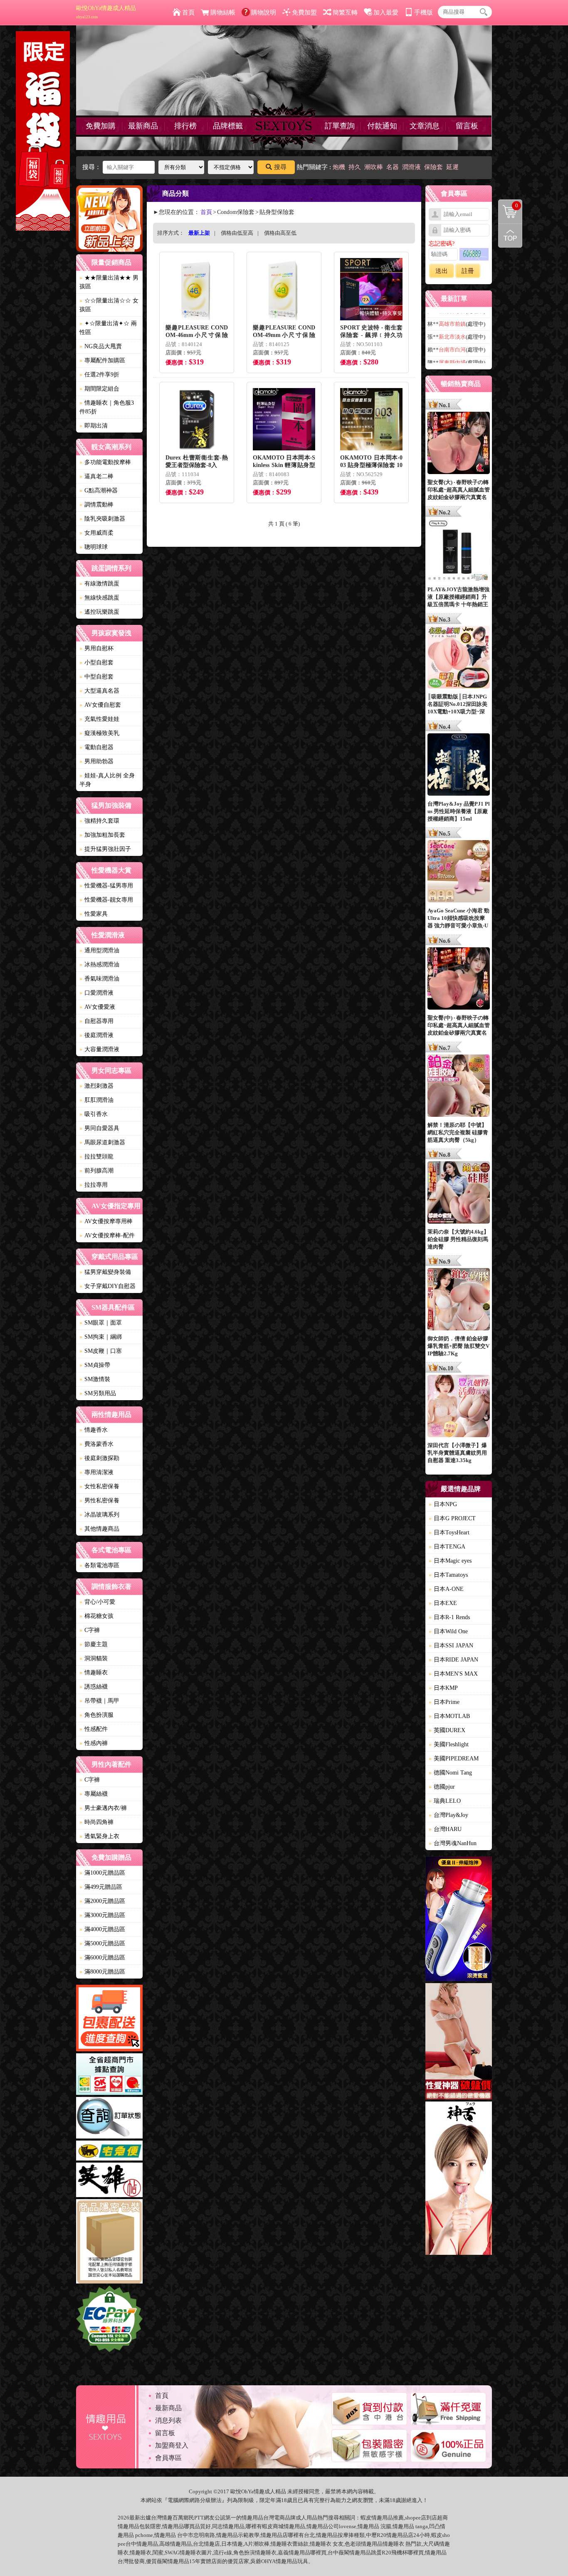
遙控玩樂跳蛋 (99, 612)
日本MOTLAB (449, 1716)
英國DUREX (447, 1730)
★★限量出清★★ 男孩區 (109, 282)
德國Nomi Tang (450, 1773)
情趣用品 (382, 2518)
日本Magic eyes (450, 1561)
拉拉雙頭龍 (96, 1156)
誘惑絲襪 (94, 1687)
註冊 (468, 271)
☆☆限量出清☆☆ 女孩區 (109, 305)
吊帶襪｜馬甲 (99, 1701)
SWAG (172, 2553)
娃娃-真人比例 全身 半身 (107, 780)
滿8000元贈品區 (102, 1972)
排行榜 (185, 126)
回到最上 (510, 236)
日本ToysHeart (449, 1533)
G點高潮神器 (99, 490)
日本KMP (443, 1688)
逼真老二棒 (96, 476)
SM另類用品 (98, 1393)
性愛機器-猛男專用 (106, 886)
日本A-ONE (446, 1589)
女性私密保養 (99, 1486)
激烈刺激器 (96, 1086)
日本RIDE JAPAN (453, 1660)
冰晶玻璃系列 (99, 1515)
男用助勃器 (96, 761)
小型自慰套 (96, 662)
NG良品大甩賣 (101, 346)
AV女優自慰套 (100, 705)
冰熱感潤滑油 (99, 965)
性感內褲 (94, 1743)
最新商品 (143, 126)
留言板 (467, 126)
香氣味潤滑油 (99, 979)
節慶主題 (94, 1644)
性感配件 (94, 1729)
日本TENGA (447, 1547)
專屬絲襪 (94, 1794)
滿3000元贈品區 (102, 1915)
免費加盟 (304, 12)
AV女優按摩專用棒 (106, 1221)
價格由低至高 (237, 233)
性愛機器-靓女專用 (106, 900)
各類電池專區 (99, 1565)
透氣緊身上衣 (99, 1836)
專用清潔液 (96, 1472)
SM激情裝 (95, 1379)
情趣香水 (94, 1430)
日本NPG (443, 1504)
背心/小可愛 (97, 1602)
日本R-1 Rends (449, 1617)
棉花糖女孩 (96, 1616)
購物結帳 (223, 12)
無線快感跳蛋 (99, 598)
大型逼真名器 (99, 691)
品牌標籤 (228, 126)
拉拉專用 (94, 1185)
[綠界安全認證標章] (109, 2320)
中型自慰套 (96, 677)
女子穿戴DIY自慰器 (107, 1286)
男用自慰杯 (96, 648)
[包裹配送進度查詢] (109, 2019)
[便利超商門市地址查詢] (109, 2075)
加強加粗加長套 (102, 835)
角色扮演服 (96, 1715)
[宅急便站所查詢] (109, 2152)
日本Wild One (448, 1631)
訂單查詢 (340, 126)
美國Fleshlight (449, 1744)
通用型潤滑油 (99, 950)
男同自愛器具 (99, 1128)
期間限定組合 (99, 389)
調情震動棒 (96, 505)
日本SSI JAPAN (451, 1646)
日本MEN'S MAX (453, 1674)
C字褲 (90, 1630)
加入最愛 (386, 12)
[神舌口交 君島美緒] (459, 2179)
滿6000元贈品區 (102, 1958)
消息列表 (168, 2420)
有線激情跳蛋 (99, 584)
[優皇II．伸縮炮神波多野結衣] (459, 1920)
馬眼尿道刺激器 (102, 1142)
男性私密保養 (99, 1501)
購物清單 (508, 205)
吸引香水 (94, 1114)
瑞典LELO (445, 1801)
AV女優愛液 (97, 1007)
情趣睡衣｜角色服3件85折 (107, 407)
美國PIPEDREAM (454, 1759)
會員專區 (168, 2458)
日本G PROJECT (452, 1518)
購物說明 (264, 12)
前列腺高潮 (96, 1171)
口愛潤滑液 (96, 993)
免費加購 (101, 126)
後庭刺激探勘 (99, 1458)
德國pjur (442, 1787)
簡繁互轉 (345, 12)
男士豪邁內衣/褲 (103, 1808)
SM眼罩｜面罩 (101, 1323)
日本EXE (443, 1603)
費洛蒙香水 (96, 1444)
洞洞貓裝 (94, 1658)
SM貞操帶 (95, 1365)
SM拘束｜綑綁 (101, 1337)
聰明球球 (94, 547)
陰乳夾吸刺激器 (102, 519)
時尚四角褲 (96, 1822)
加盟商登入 (172, 2445)
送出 (442, 271)
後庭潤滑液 (96, 1035)
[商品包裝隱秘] (109, 2243)
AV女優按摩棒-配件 (107, 1235)
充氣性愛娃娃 (99, 719)
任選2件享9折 (99, 375)
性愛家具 (94, 914)
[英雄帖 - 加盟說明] (109, 2181)
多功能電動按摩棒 (105, 462)
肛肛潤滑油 (96, 1100)
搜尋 (280, 167)
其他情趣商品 (99, 1529)
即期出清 (94, 426)
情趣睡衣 (94, 1673)
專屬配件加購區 (102, 360)
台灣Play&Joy (448, 1815)
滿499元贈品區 (101, 1887)
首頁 (188, 12)
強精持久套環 (99, 821)
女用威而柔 (96, 533)
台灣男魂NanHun (453, 1843)
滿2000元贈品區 (102, 1901)
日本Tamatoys (448, 1575)
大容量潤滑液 (99, 1049)
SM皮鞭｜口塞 (101, 1351)
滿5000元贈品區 (102, 1943)
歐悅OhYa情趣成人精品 (106, 12)
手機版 (424, 12)
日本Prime (444, 1702)
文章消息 (425, 126)
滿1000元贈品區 (102, 1873)
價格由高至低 (280, 233)
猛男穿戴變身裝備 (105, 1272)
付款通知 (382, 126)
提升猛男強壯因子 (105, 849)
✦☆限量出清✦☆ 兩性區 (108, 328)
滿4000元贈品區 (102, 1929)
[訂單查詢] (109, 2119)
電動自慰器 (96, 747)
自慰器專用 (96, 1021)
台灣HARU (445, 1829)
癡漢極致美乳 (99, 733)
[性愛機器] (459, 2043)
